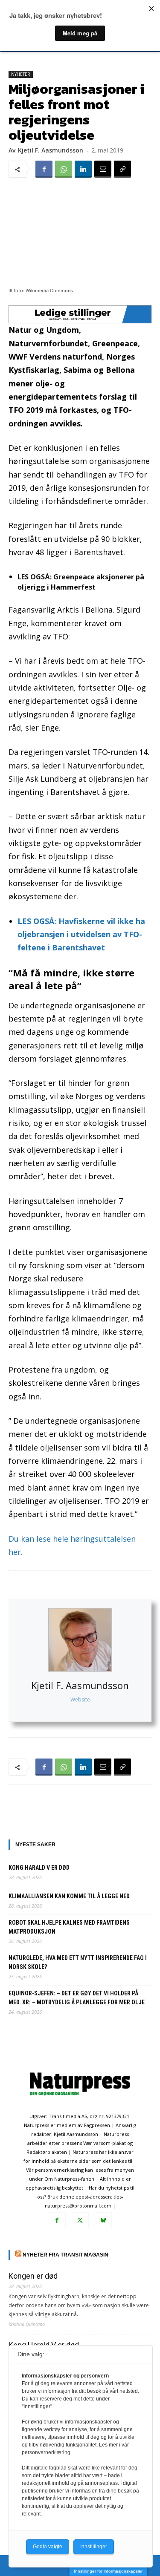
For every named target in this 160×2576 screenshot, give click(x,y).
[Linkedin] (83, 169)
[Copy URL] (122, 169)
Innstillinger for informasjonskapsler (108, 2571)
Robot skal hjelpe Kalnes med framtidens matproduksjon (69, 1927)
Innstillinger (94, 2547)
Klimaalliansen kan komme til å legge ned (69, 1896)
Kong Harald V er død (39, 1868)
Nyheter (21, 74)
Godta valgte (48, 2547)
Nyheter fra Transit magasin (65, 2255)
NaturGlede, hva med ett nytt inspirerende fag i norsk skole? (78, 1962)
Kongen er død (33, 2276)
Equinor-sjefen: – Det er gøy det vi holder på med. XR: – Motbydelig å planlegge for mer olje (77, 1998)
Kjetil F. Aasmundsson (80, 1685)
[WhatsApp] (64, 169)
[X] (80, 2221)
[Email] (103, 169)
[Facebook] (44, 169)
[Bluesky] (103, 2221)
